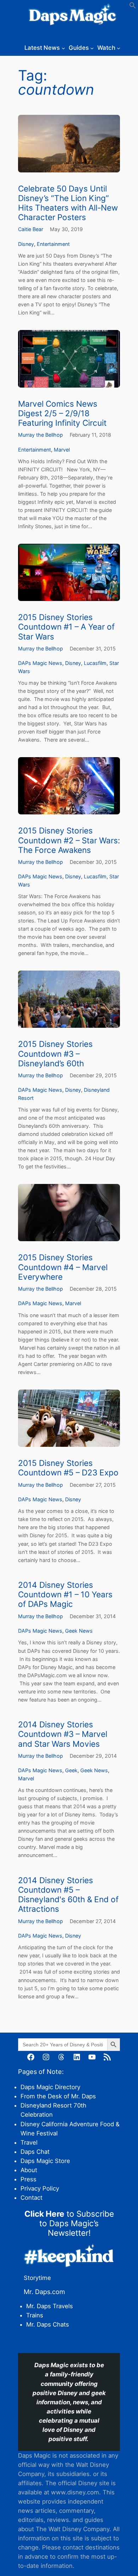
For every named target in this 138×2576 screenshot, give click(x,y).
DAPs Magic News (40, 663)
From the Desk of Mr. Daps (58, 2096)
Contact (31, 2198)
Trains (35, 2315)
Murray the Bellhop (41, 435)
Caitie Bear (31, 229)
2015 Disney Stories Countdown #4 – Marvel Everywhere (63, 1267)
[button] (133, 7)
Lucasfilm (95, 663)
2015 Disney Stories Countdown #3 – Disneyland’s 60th (55, 1053)
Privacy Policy (40, 2188)
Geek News (79, 1631)
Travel (29, 2142)
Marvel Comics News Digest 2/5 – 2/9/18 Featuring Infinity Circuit (62, 413)
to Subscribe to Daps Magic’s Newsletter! (69, 2223)
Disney (26, 244)
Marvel (62, 450)
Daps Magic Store (45, 2161)
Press (28, 2179)
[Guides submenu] (92, 48)
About (29, 2170)
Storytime (37, 2278)
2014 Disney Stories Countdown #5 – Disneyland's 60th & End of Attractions (68, 1894)
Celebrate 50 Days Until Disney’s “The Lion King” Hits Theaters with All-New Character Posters (68, 203)
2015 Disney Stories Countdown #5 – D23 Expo (68, 1468)
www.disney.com (75, 2492)
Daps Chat (35, 2152)
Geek (71, 1770)
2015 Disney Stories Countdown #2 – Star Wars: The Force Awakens (69, 840)
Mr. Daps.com (44, 2292)
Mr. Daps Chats (48, 2324)
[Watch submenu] (119, 48)
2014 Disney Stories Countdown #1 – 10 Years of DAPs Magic (65, 1594)
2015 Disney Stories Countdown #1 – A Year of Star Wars (66, 627)
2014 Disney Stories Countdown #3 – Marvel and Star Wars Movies (63, 1734)
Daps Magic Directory (50, 2087)
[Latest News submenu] (63, 48)
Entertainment (53, 244)
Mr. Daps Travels (50, 2306)
